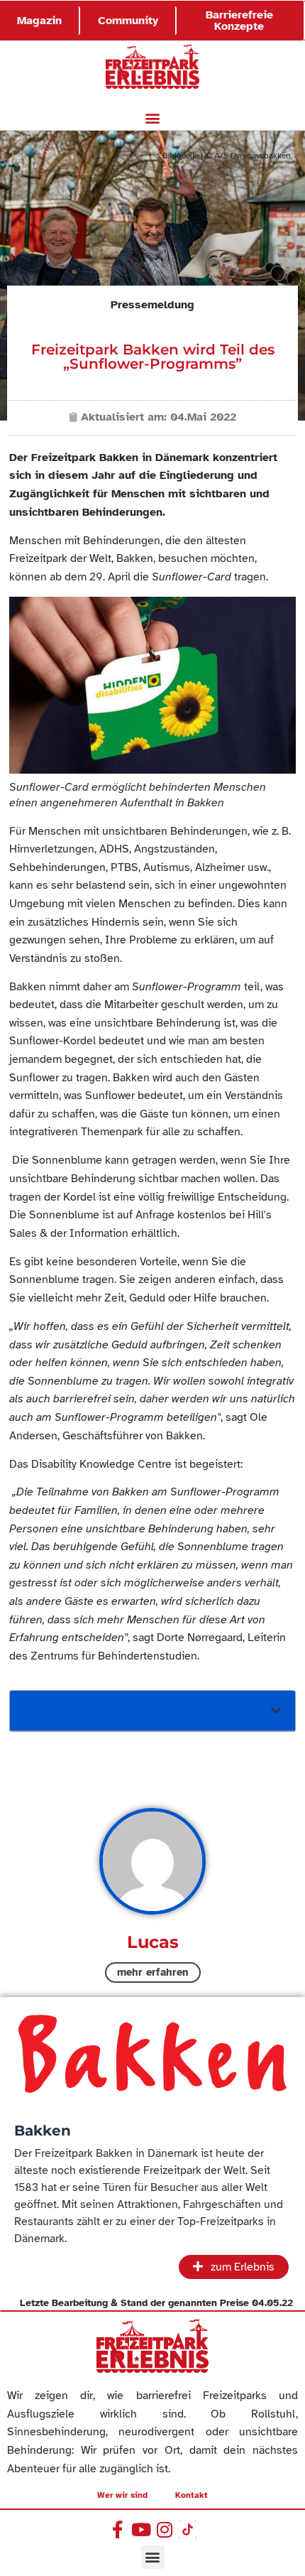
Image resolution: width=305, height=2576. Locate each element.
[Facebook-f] (117, 2529)
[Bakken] (152, 2055)
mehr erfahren (153, 1972)
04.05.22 (272, 2303)
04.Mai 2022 (203, 417)
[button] (153, 118)
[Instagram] (164, 2529)
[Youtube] (141, 2529)
